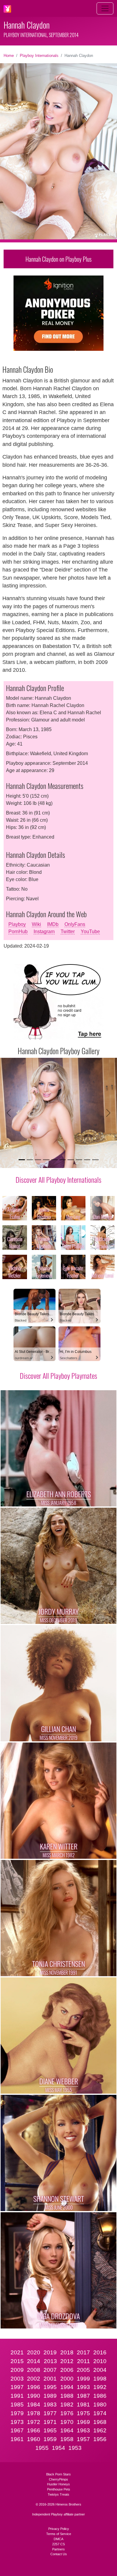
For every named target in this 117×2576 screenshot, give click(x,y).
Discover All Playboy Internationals (58, 1179)
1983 (50, 2405)
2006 (67, 2370)
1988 (67, 2396)
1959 (50, 2439)
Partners (58, 2549)
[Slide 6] (63, 1160)
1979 (17, 2413)
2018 (67, 2352)
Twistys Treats (58, 2494)
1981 (83, 2405)
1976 (67, 2413)
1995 (50, 2387)
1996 (34, 2387)
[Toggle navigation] (105, 8)
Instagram (44, 931)
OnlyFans (75, 924)
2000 (67, 2379)
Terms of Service (59, 2534)
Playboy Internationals (39, 56)
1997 (17, 2387)
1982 (67, 2405)
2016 (100, 2352)
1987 (83, 2396)
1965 (50, 2430)
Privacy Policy (59, 2529)
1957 (83, 2439)
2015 (17, 2361)
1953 (75, 2448)
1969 (83, 2422)
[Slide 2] (30, 1160)
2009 (17, 2370)
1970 (67, 2422)
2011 (84, 2361)
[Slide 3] (38, 1160)
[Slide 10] (95, 1160)
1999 (83, 2379)
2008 (34, 2370)
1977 (50, 2413)
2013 (50, 2361)
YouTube (90, 931)
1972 (34, 2422)
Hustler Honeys (58, 2484)
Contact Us (59, 2554)
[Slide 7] (71, 1160)
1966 (34, 2430)
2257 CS (58, 2544)
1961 (17, 2439)
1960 (34, 2439)
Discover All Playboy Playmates (58, 1375)
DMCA (58, 2539)
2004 (100, 2370)
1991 (17, 2396)
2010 (100, 2361)
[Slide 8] (79, 1160)
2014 (34, 2361)
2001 (50, 2379)
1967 (17, 2430)
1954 (58, 2448)
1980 (100, 2405)
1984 (34, 2405)
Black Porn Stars (58, 2474)
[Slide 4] (46, 1160)
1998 (100, 2379)
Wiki (36, 924)
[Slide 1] (22, 1160)
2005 (83, 2370)
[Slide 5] (54, 1160)
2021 (17, 2352)
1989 (50, 2396)
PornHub (18, 931)
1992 (100, 2387)
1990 (34, 2396)
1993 (83, 2387)
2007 (50, 2370)
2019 (50, 2352)
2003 (17, 2379)
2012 (67, 2361)
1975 (83, 2413)
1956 (100, 2439)
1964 (67, 2430)
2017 (83, 2352)
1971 (50, 2422)
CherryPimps (58, 2479)
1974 (100, 2413)
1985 (17, 2405)
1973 (17, 2422)
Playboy (17, 924)
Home (9, 56)
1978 (34, 2413)
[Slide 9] (87, 1160)
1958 (67, 2439)
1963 (83, 2430)
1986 (100, 2396)
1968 (100, 2422)
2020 (34, 2352)
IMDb (53, 924)
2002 (34, 2379)
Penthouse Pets (59, 2489)
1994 (67, 2387)
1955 (42, 2448)
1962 (100, 2430)
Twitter (68, 931)
